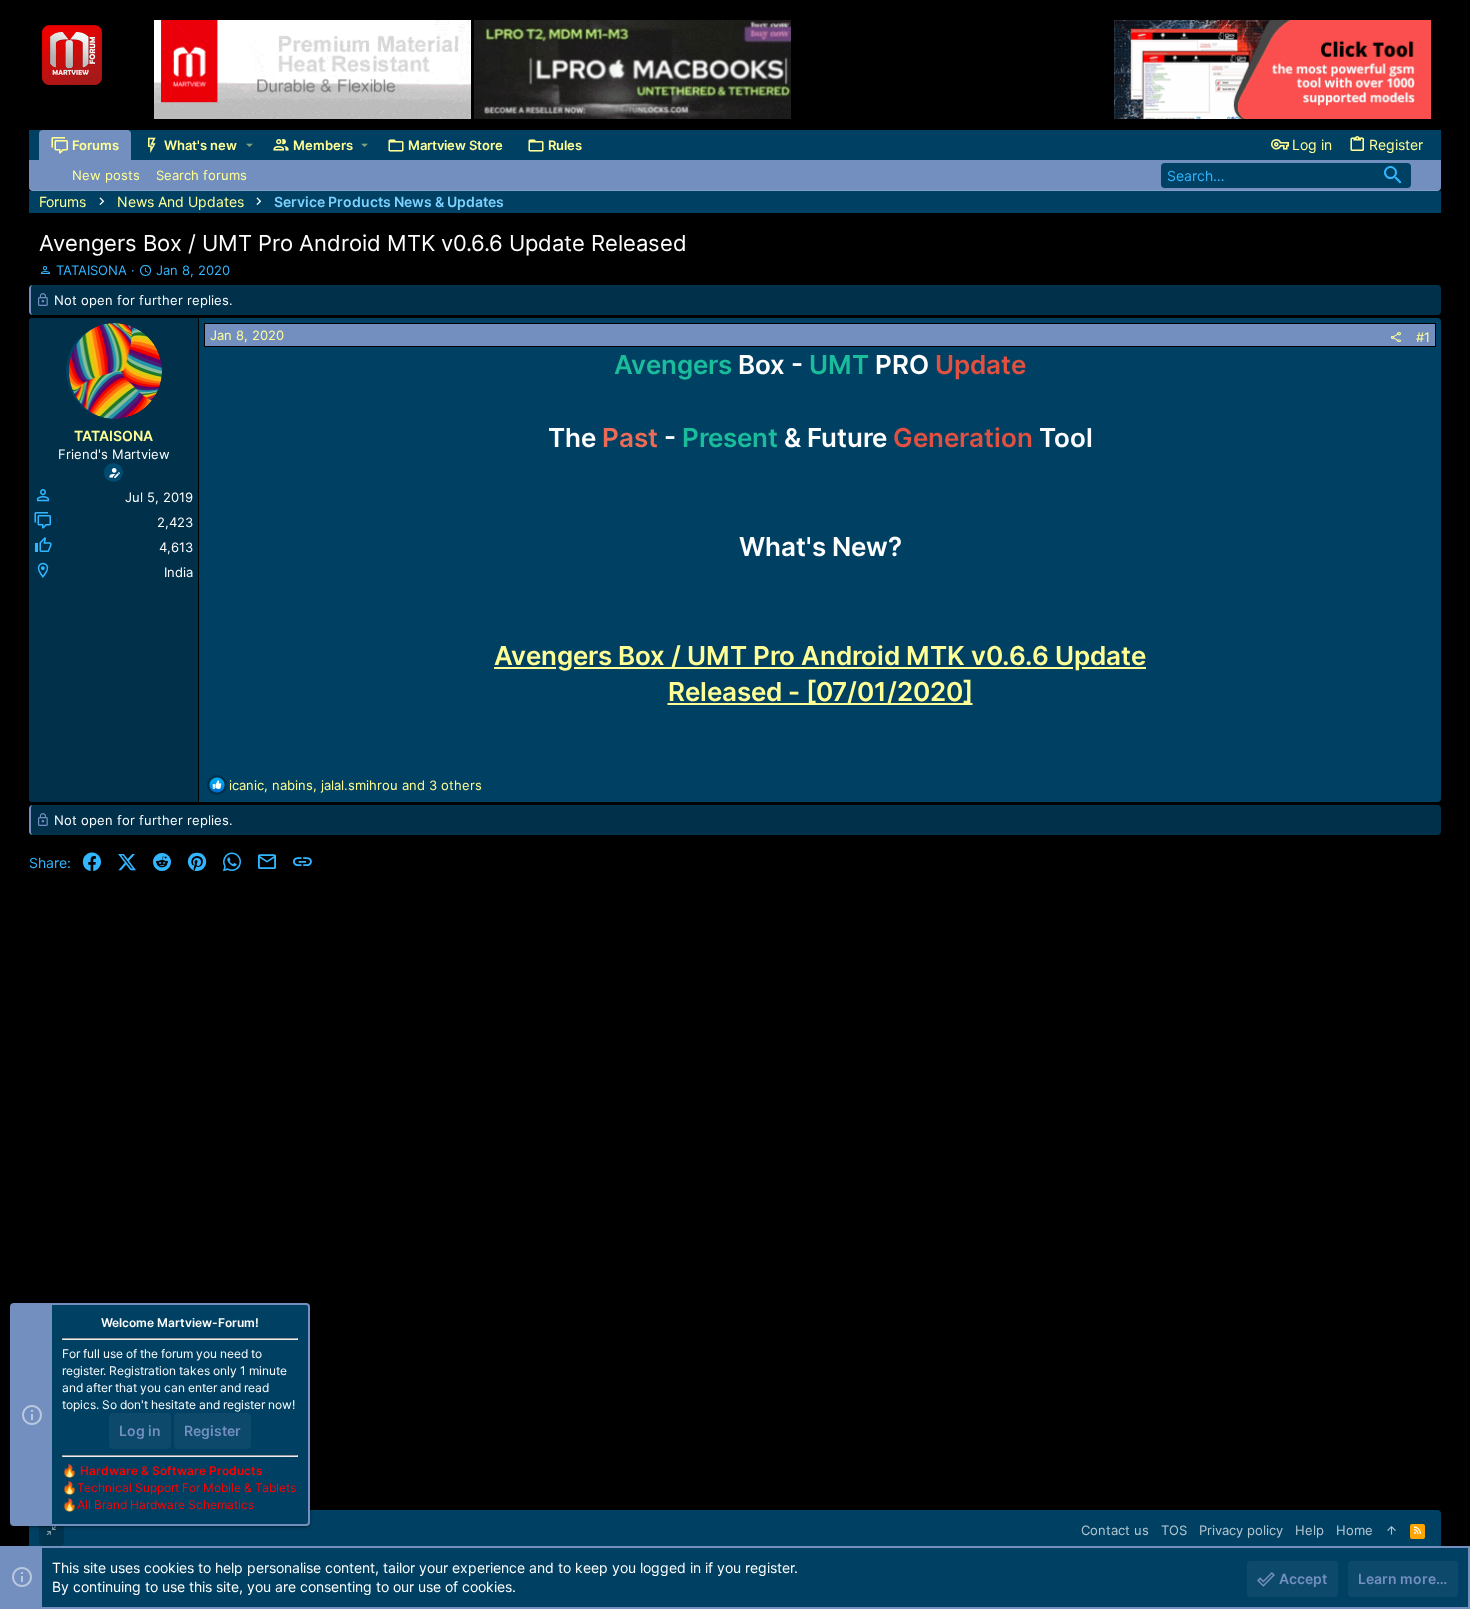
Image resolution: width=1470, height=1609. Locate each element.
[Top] (1391, 1530)
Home (1354, 1530)
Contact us (1115, 1530)
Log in (140, 1430)
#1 (1423, 337)
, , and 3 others (355, 785)
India (178, 572)
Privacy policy (1241, 1530)
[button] (249, 145)
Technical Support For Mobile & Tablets (186, 1487)
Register (212, 1430)
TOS (1174, 1530)
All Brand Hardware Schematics (165, 1504)
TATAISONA (91, 270)
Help (1309, 1530)
